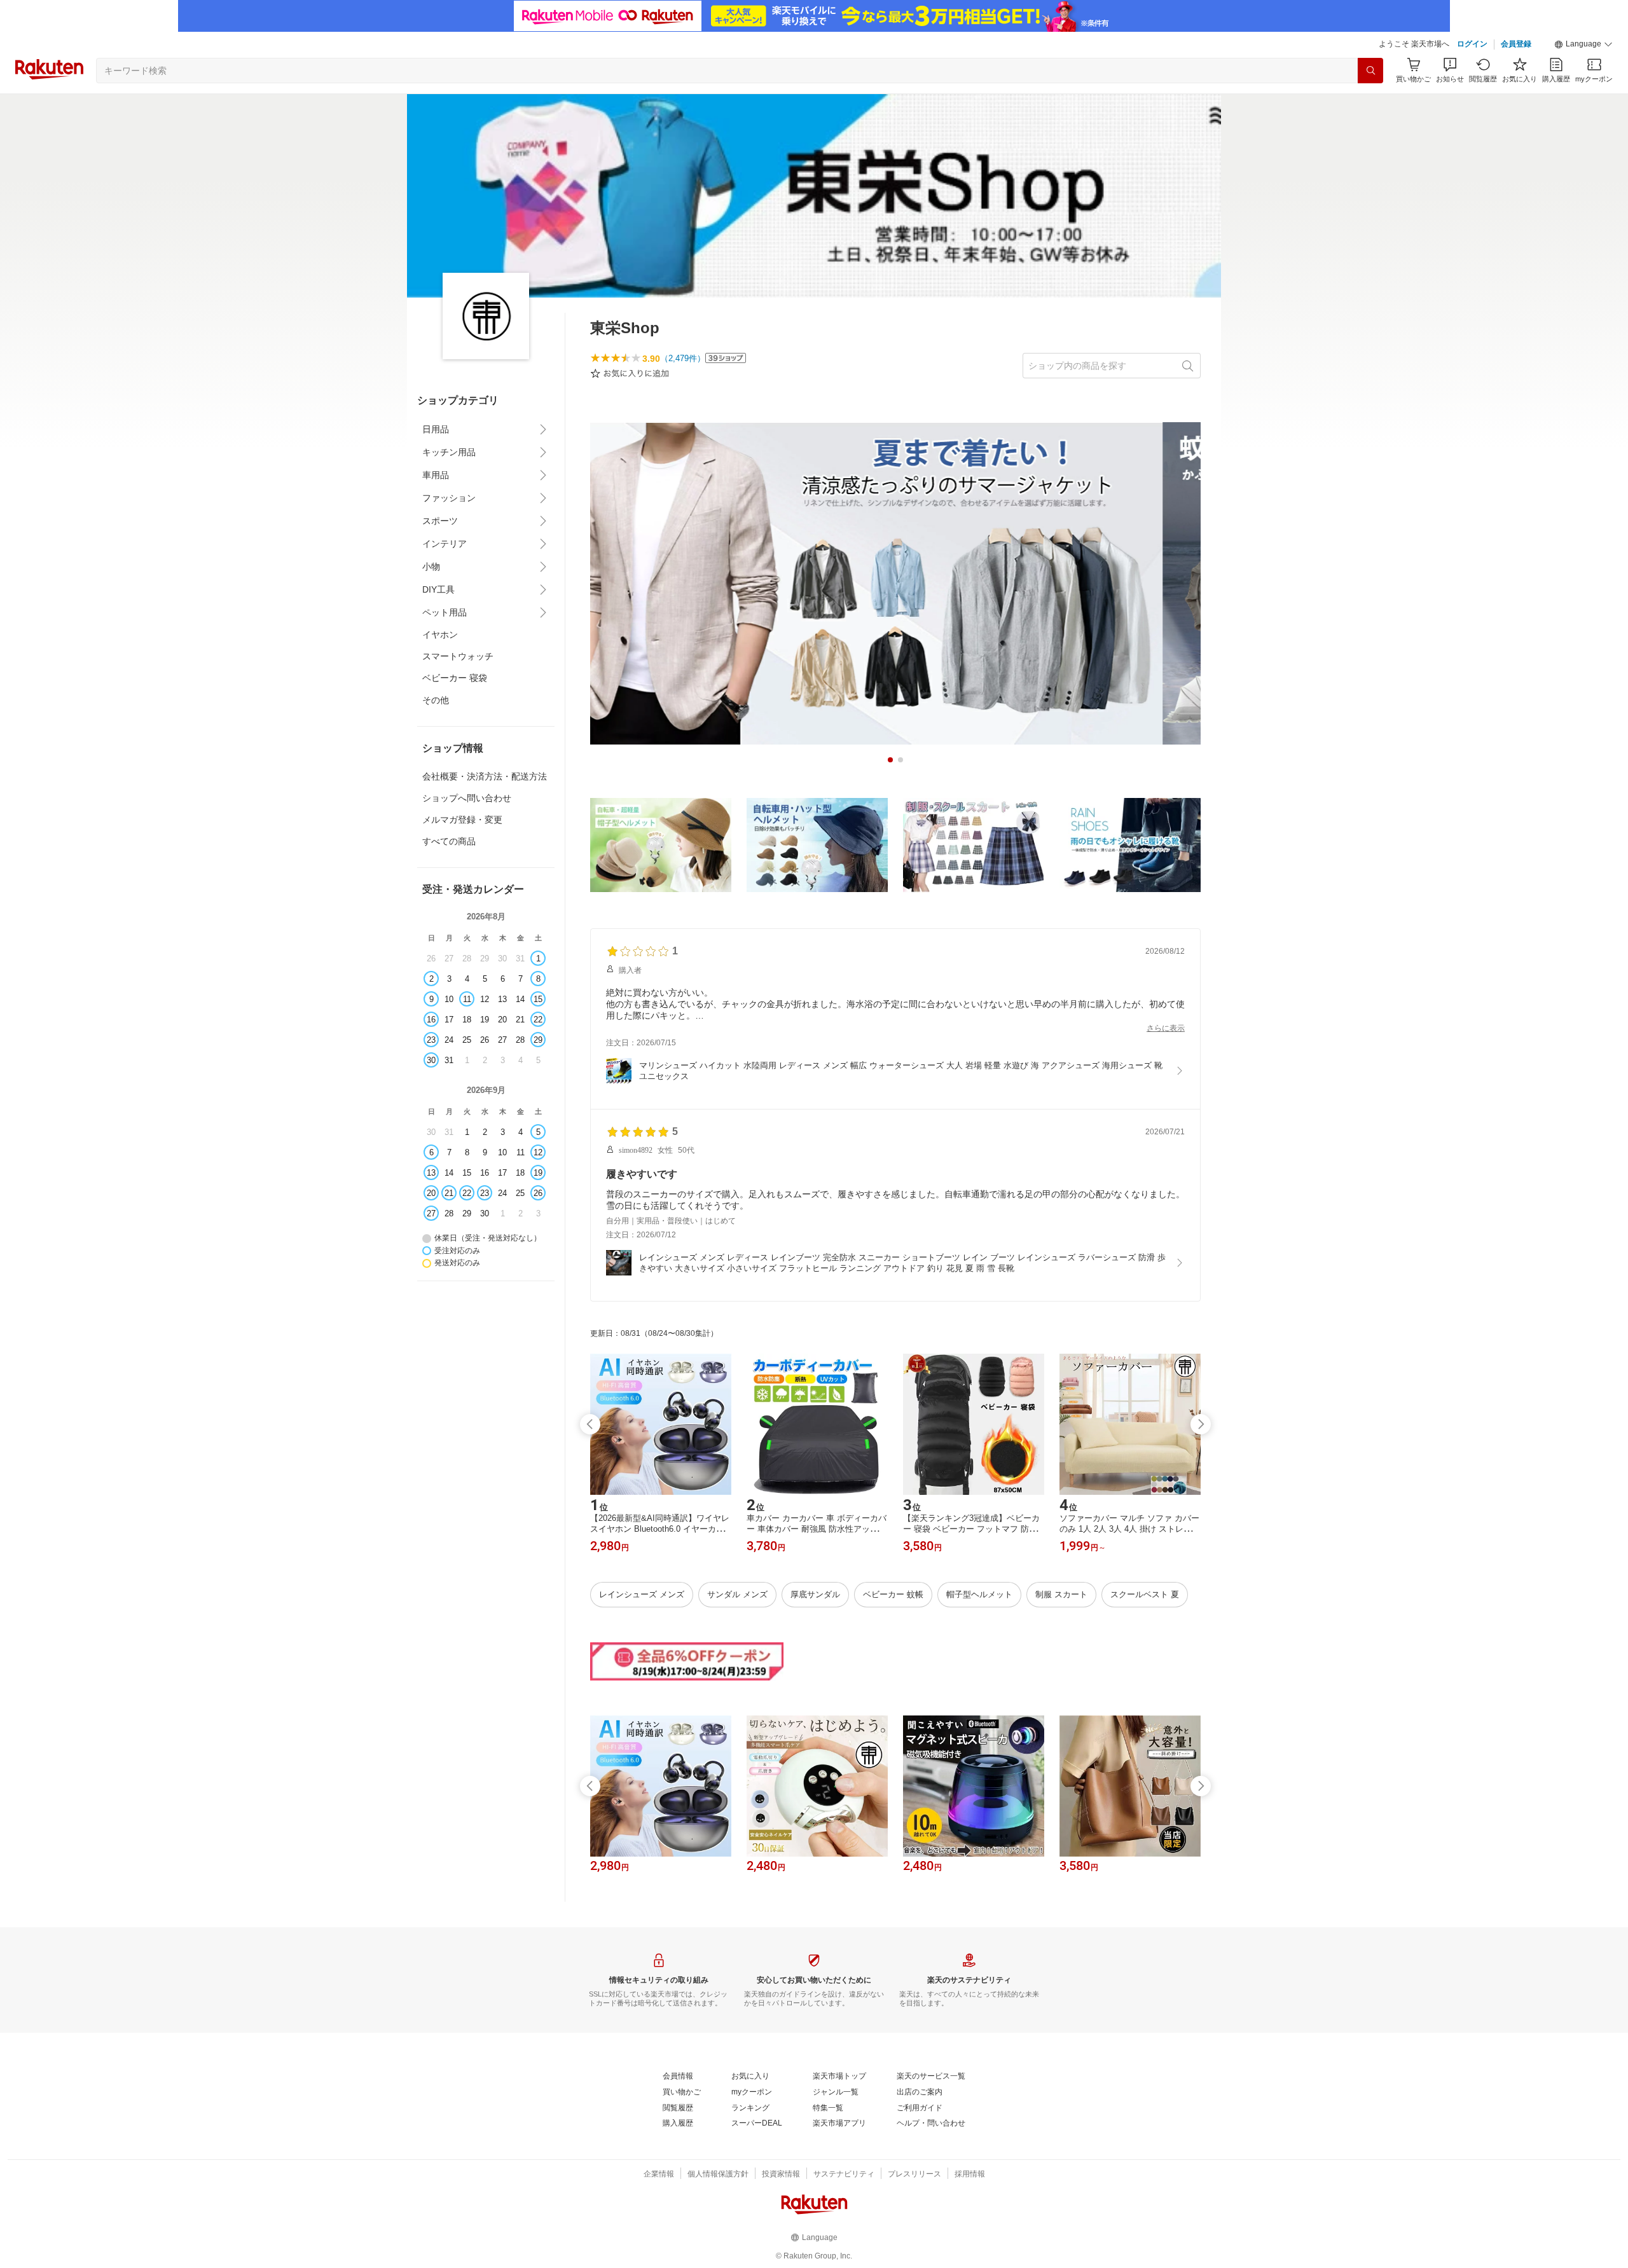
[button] (1583, 45)
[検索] (1370, 71)
